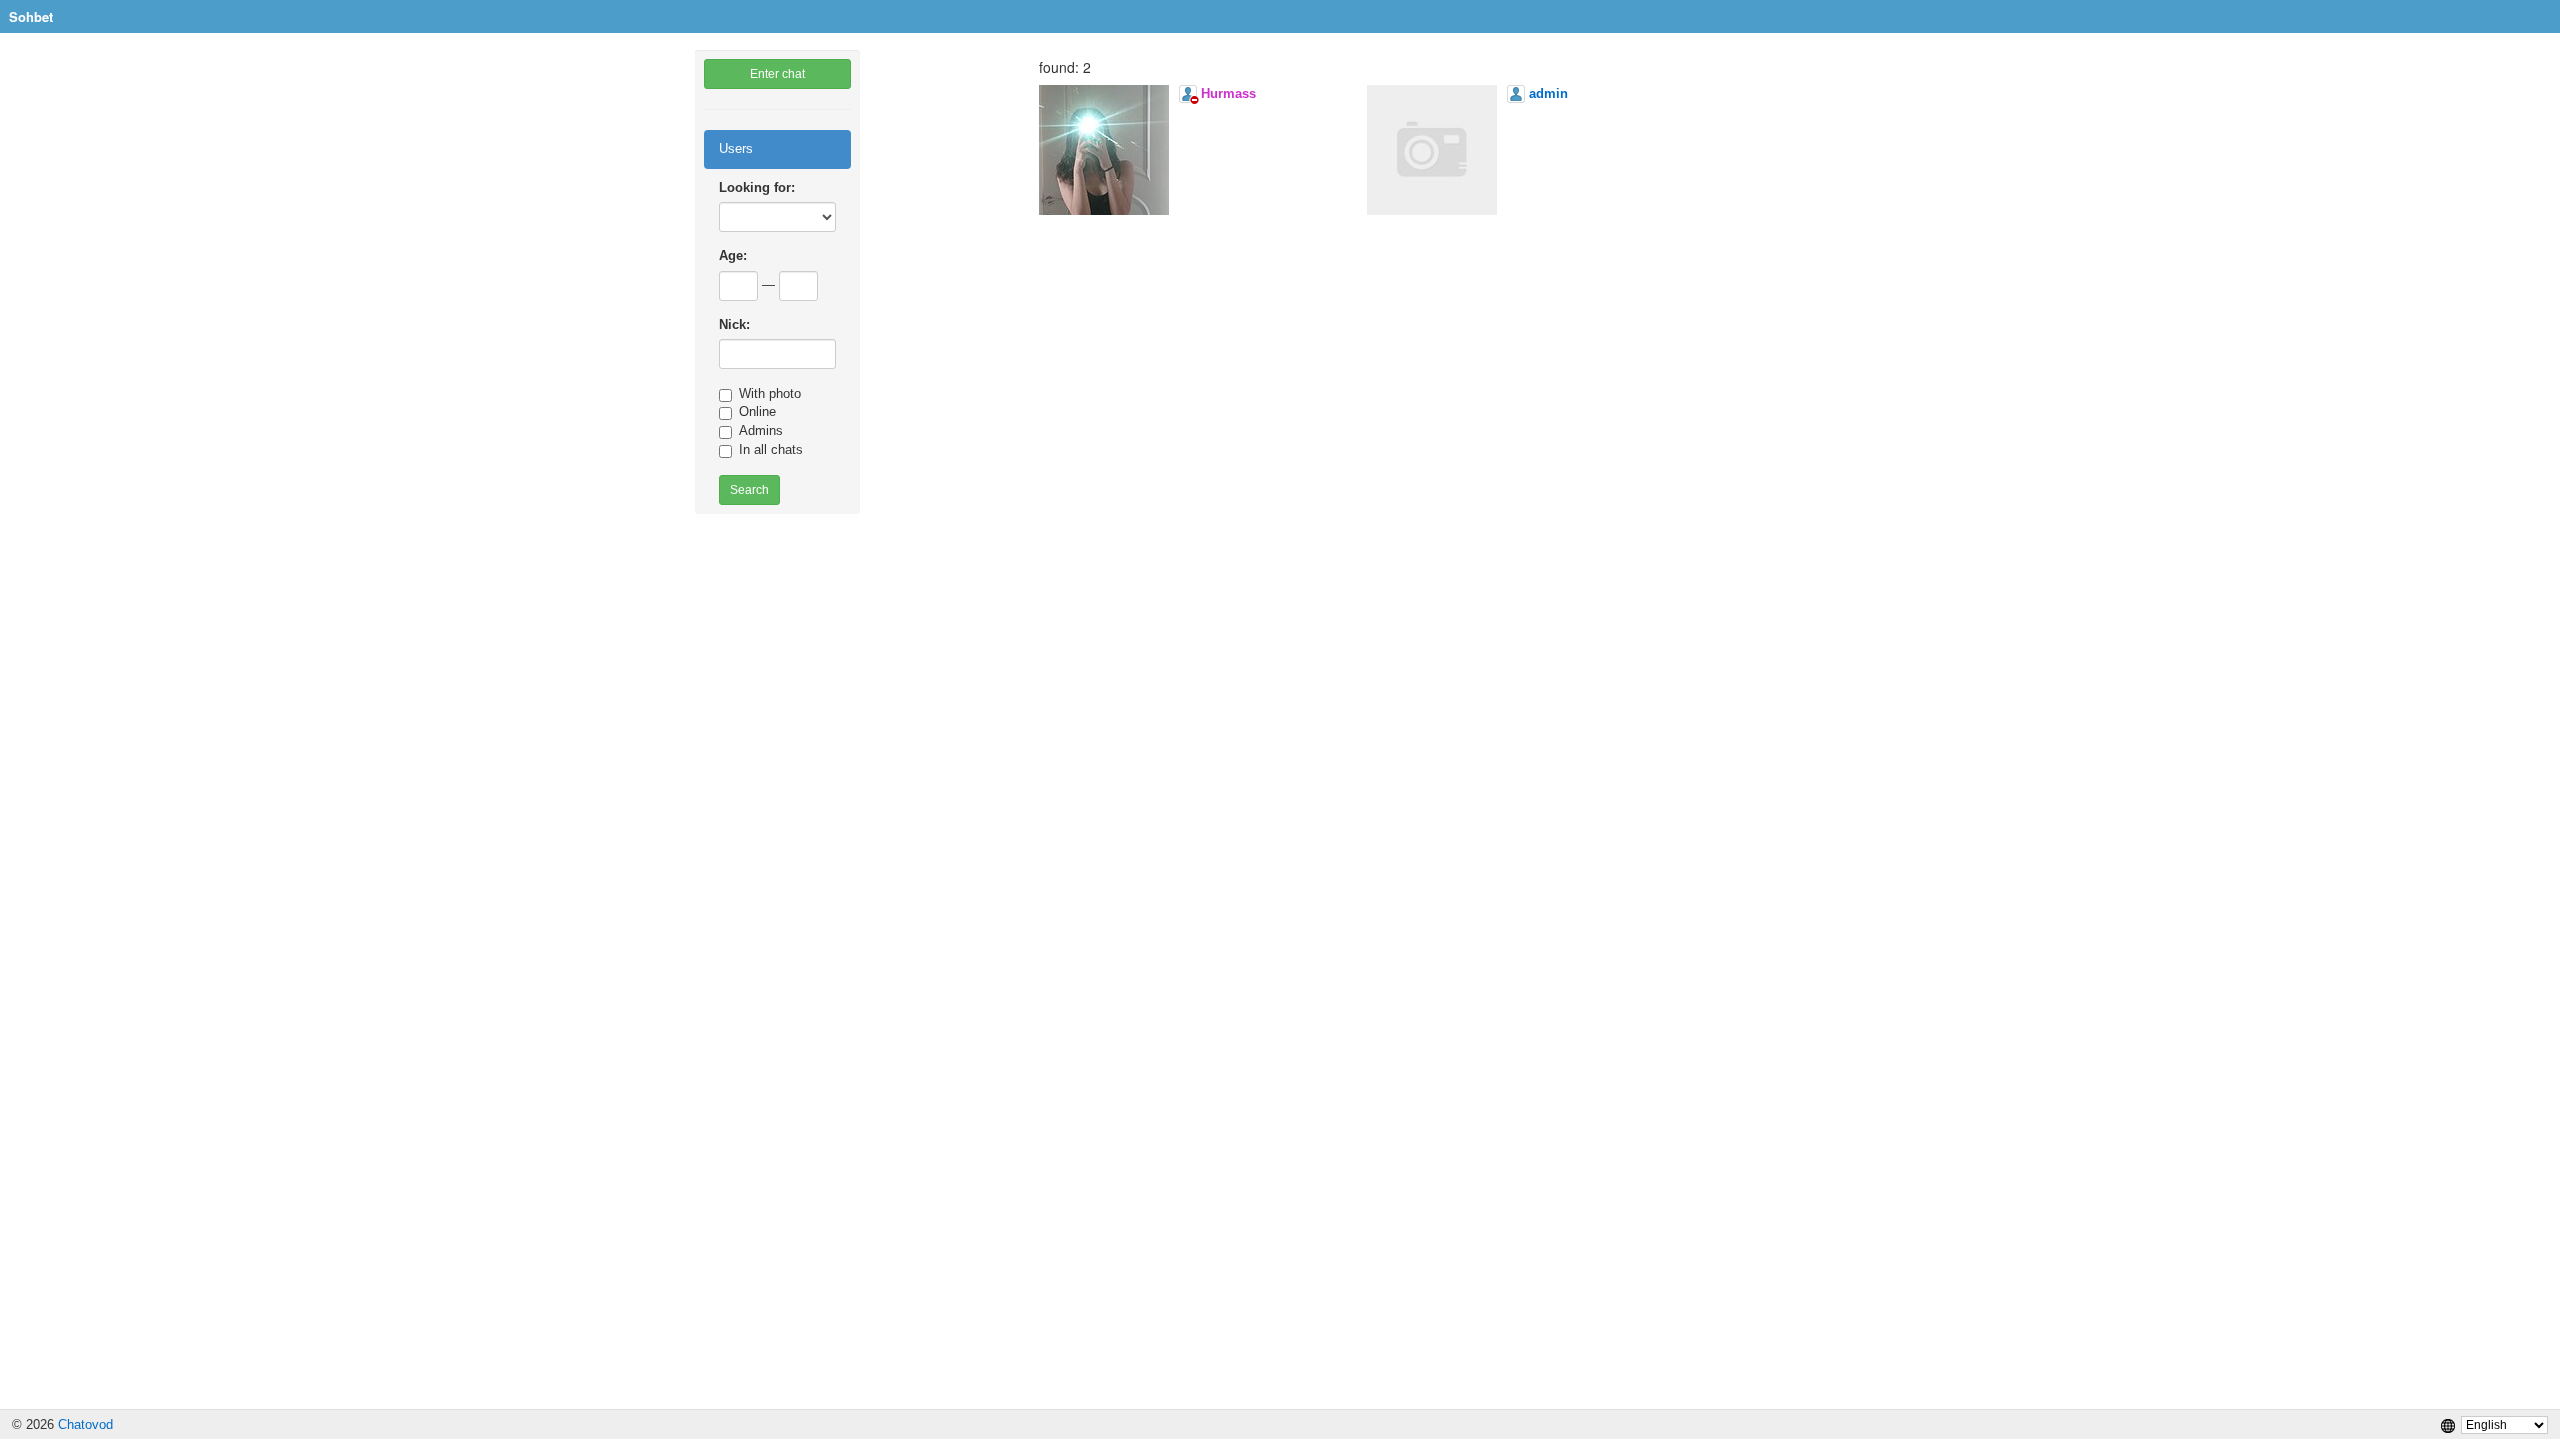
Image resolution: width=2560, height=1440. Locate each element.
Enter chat (777, 74)
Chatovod (85, 1424)
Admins (761, 430)
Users (736, 148)
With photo (770, 393)
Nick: (734, 324)
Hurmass (1228, 93)
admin (1548, 93)
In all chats (771, 449)
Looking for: (757, 187)
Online (757, 411)
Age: (733, 255)
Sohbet (31, 16)
